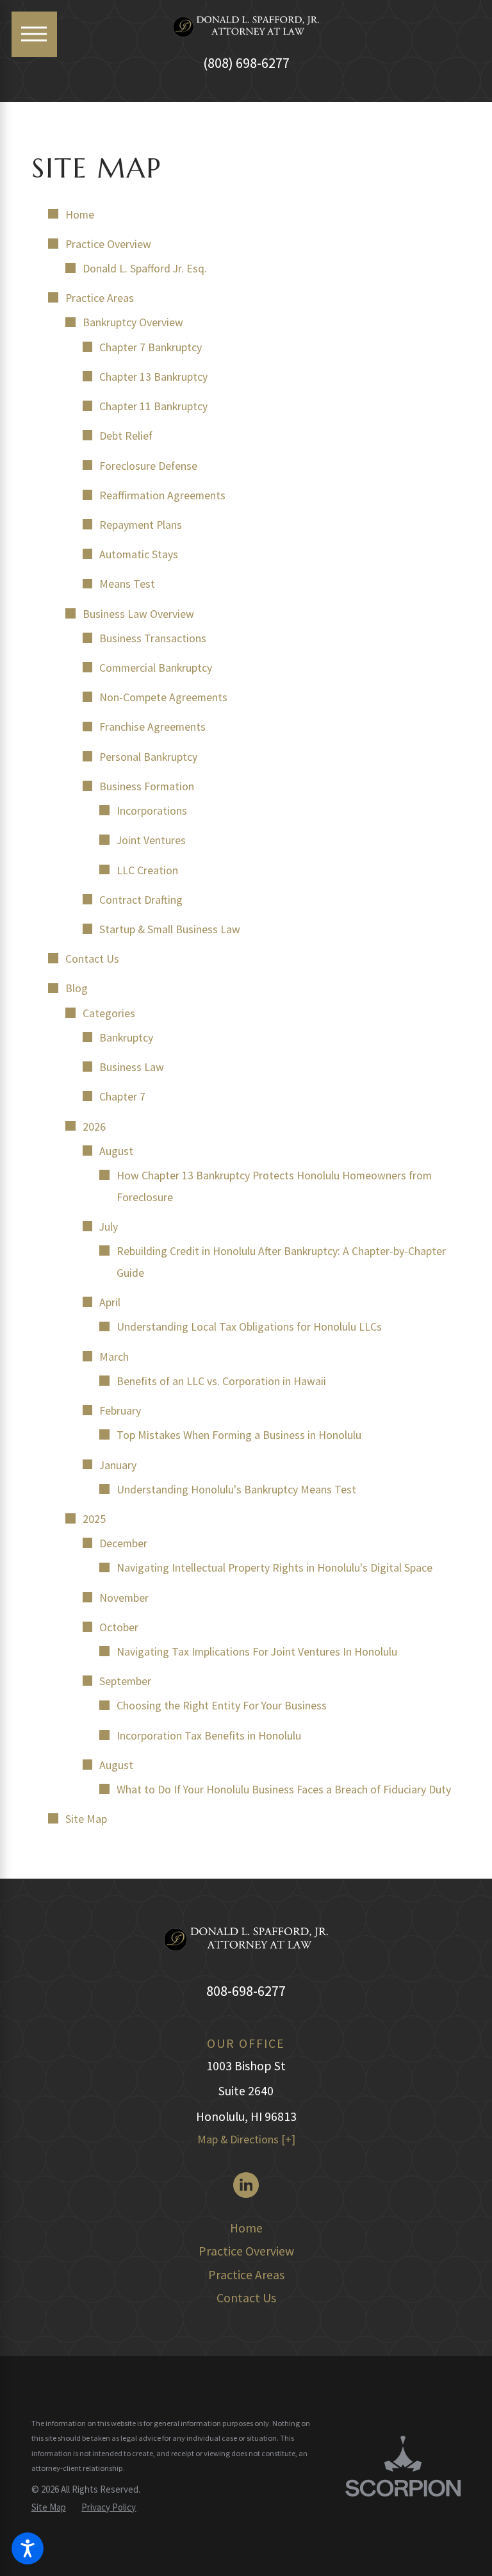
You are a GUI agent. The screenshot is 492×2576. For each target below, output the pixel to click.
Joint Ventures (151, 840)
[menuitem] (246, 2229)
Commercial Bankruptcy (156, 668)
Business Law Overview (138, 614)
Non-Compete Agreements (163, 697)
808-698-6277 (246, 1991)
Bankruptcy (126, 1038)
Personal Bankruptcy (148, 757)
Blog (77, 988)
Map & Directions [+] (246, 2140)
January (118, 1465)
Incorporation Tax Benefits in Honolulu (209, 1736)
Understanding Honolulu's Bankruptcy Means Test (236, 1490)
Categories (109, 1013)
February (120, 1411)
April (110, 1302)
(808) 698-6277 (246, 63)
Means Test (127, 584)
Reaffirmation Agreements (162, 495)
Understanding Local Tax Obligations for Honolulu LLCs (249, 1327)
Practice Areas (100, 298)
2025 (94, 1519)
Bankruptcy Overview (133, 322)
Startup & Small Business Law (170, 929)
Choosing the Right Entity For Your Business (222, 1706)
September (125, 1681)
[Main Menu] (34, 34)
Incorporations (152, 811)
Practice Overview (108, 244)
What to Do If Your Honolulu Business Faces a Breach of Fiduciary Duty (284, 1790)
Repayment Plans (141, 525)
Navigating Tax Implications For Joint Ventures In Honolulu (257, 1652)
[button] (28, 2548)
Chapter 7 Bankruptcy (151, 347)
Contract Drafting (141, 900)
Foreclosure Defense (148, 466)
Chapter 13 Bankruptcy (153, 377)
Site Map (86, 1819)
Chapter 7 (122, 1097)
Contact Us (92, 959)
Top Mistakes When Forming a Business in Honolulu (239, 1435)
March (114, 1357)
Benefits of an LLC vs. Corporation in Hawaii (221, 1381)
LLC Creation (147, 870)
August (116, 1151)
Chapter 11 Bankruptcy (153, 406)
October (119, 1627)
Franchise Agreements (152, 727)
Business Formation (147, 786)
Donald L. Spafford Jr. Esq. (145, 269)
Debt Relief (126, 436)
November (124, 1598)
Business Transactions (153, 638)
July (109, 1227)
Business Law (132, 1067)
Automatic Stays (139, 554)
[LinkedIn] (246, 2185)
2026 (94, 1127)
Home (80, 215)
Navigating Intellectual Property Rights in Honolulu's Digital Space (275, 1568)
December (123, 1543)
